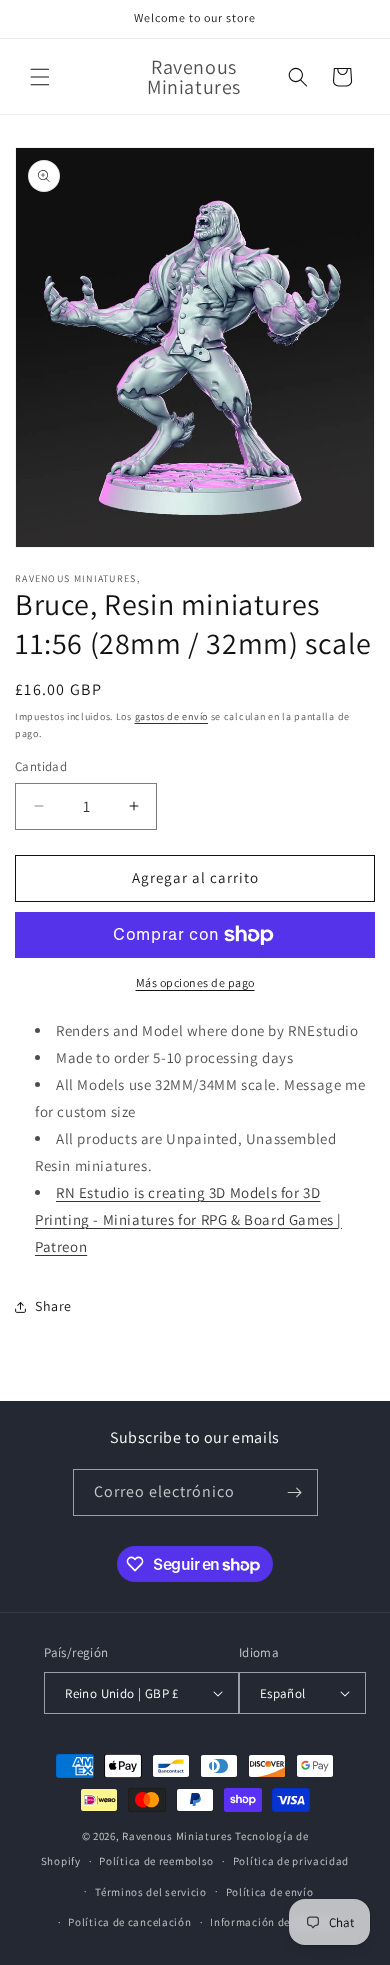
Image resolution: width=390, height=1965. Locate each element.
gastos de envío (172, 716)
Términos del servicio (151, 1892)
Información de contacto (275, 1922)
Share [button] (53, 1306)
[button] (40, 77)
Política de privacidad (291, 1861)
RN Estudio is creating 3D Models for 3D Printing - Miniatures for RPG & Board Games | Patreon (188, 1219)
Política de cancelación (129, 1922)
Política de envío (270, 1892)
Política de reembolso (156, 1861)
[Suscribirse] (295, 1492)
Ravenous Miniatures (177, 1836)
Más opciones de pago (195, 982)
